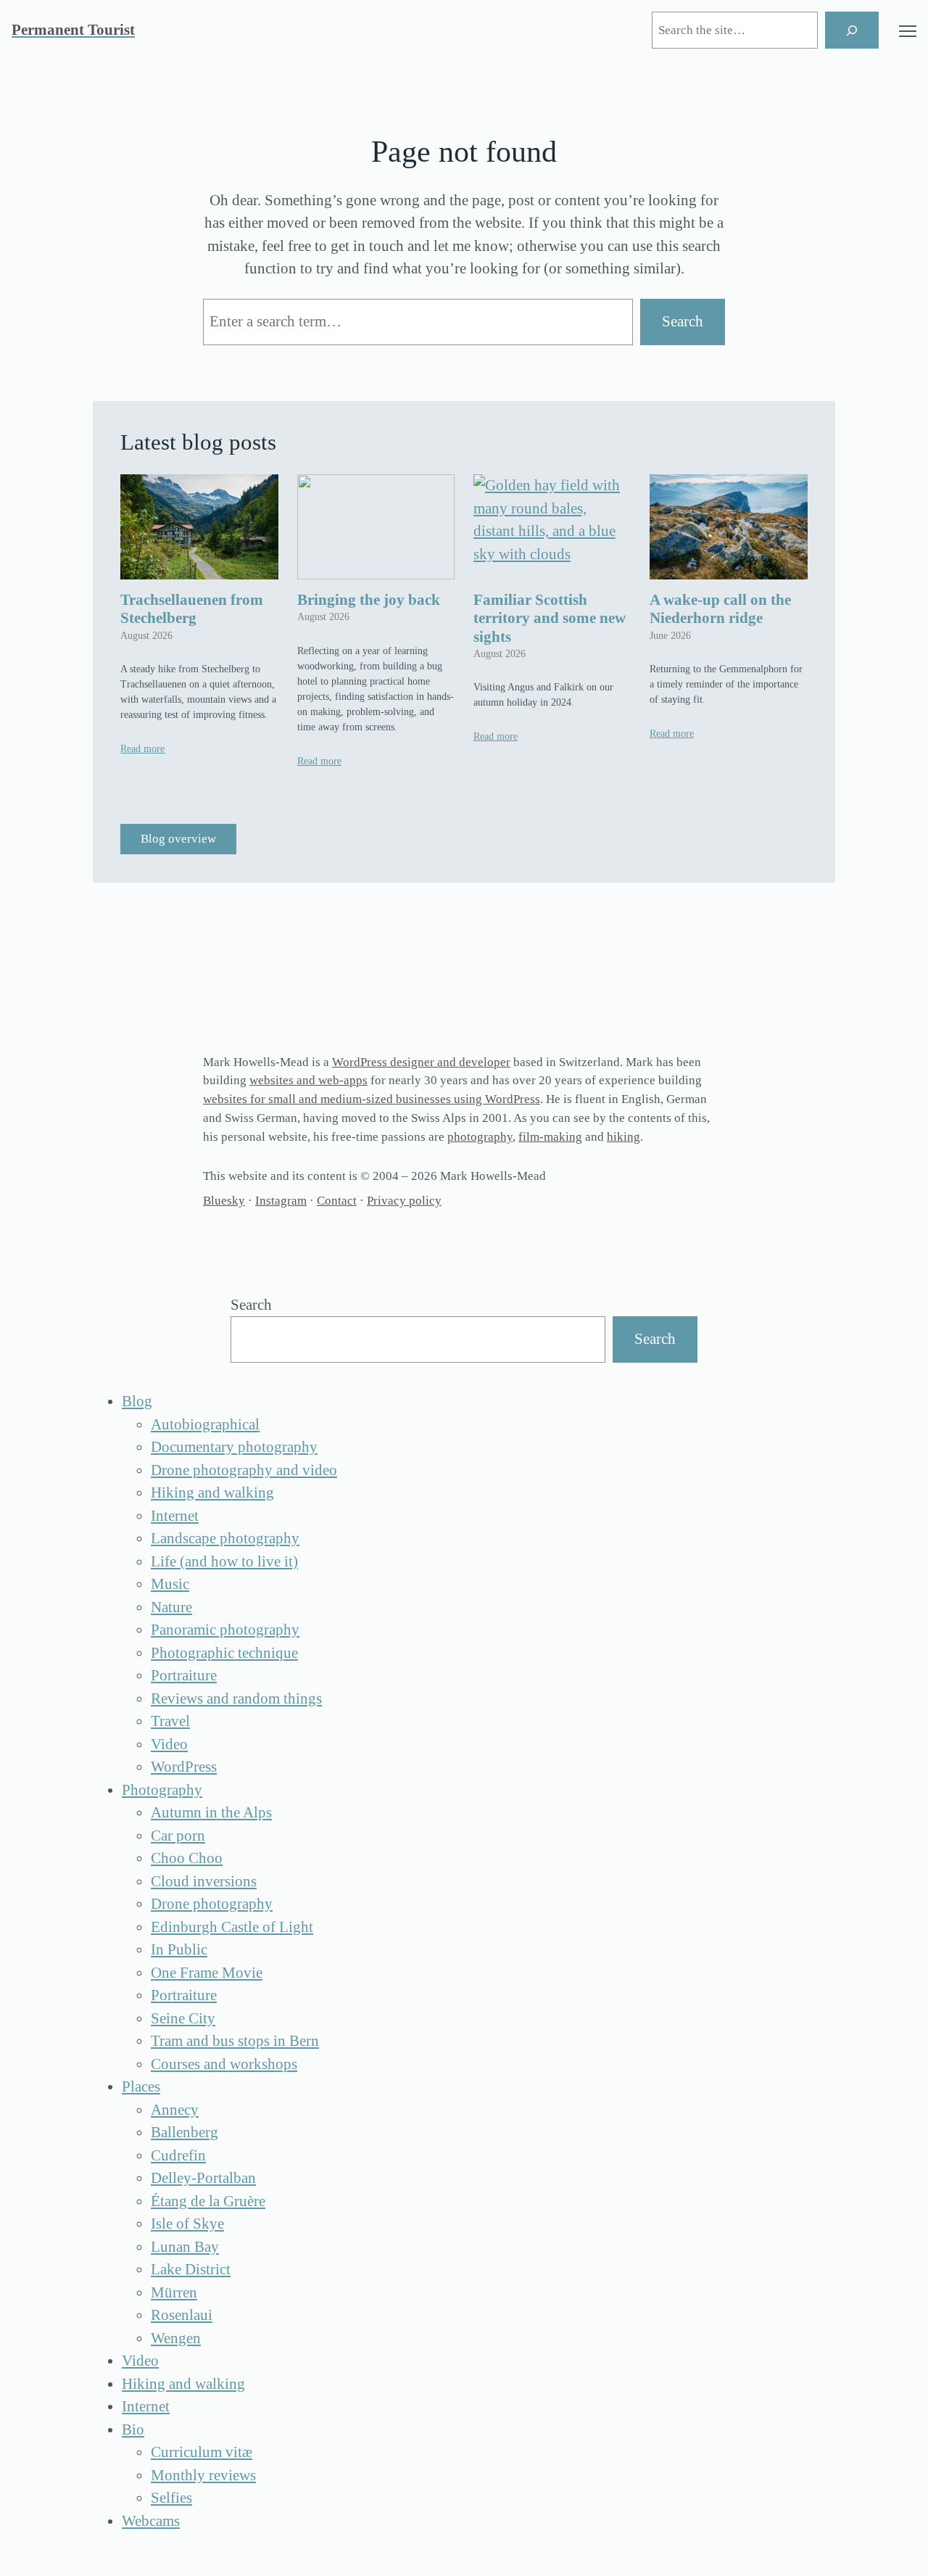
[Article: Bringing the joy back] (376, 527)
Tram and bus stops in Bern (235, 2041)
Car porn (178, 1836)
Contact (337, 1201)
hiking (623, 1137)
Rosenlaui (182, 2315)
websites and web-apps (308, 1080)
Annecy (175, 2110)
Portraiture (184, 1675)
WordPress (184, 1767)
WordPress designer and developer (421, 1062)
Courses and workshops (224, 2064)
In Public (179, 1949)
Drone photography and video (244, 1470)
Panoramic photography (225, 1630)
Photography (162, 1790)
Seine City (183, 2018)
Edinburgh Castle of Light (232, 1927)
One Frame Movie (207, 1973)
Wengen (176, 2338)
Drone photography (212, 1904)
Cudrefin (178, 2155)
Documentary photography (234, 1447)
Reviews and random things (236, 1698)
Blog (137, 1401)
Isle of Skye (187, 2224)
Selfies (171, 2498)
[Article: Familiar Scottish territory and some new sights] (552, 527)
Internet (175, 1516)
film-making (550, 1137)
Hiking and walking (212, 1493)
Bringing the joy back (369, 600)
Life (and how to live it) (224, 1561)
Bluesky (224, 1201)
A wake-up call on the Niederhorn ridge (720, 609)
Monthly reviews (203, 2475)
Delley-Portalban (203, 2178)
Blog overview (178, 839)
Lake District (191, 2269)
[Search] (852, 30)
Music (170, 1584)
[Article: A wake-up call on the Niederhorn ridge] (729, 527)
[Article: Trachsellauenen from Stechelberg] (199, 527)
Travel (170, 1721)
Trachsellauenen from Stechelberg (192, 609)
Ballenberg (185, 2132)
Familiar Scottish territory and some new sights (550, 618)
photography (480, 1137)
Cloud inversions (204, 1881)
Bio (133, 2430)
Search (683, 321)
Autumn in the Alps (211, 1812)
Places (141, 2086)
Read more (142, 749)
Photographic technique (224, 1653)
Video (169, 1744)
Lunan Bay (185, 2247)
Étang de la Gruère (208, 2201)
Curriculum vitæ (202, 2452)
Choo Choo (187, 1858)
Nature (171, 1607)
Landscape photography (225, 1538)
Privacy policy (404, 1201)
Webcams (151, 2521)
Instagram (281, 1201)
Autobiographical (205, 1424)
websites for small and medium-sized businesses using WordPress (372, 1099)
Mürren (174, 2292)
